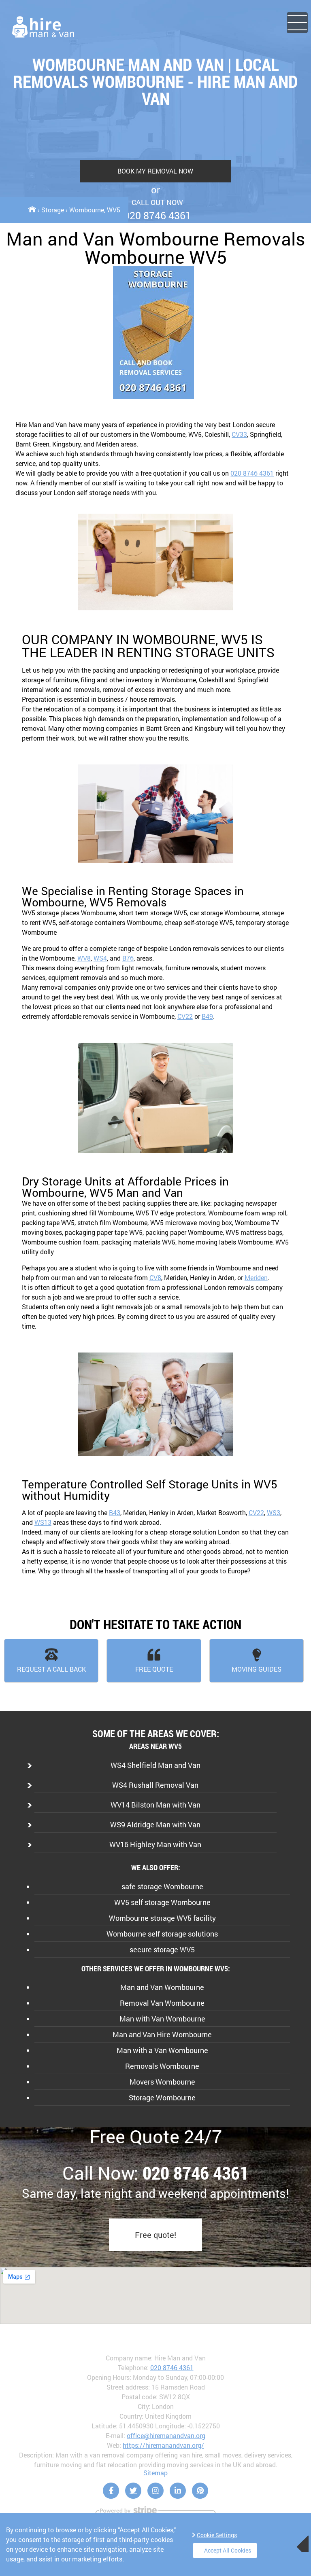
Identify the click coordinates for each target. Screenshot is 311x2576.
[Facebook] (111, 2491)
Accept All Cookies (228, 2550)
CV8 (155, 1277)
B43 (115, 1512)
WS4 (100, 958)
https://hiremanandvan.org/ (163, 2445)
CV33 (239, 434)
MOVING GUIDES (257, 1669)
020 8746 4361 (252, 473)
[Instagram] (155, 2491)
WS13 (43, 1522)
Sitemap (155, 2473)
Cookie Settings (217, 2535)
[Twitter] (133, 2491)
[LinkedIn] (178, 2491)
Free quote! (155, 2235)
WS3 (274, 1512)
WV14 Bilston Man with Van (155, 1805)
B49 (207, 1016)
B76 (128, 958)
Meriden (256, 1277)
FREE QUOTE (154, 1669)
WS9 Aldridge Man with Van (155, 1825)
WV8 (84, 958)
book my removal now (155, 171)
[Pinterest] (200, 2491)
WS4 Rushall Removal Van (155, 1785)
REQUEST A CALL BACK (51, 1669)
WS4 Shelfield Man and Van (155, 1765)
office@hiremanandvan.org (166, 2435)
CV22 (185, 1016)
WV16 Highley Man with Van (155, 1844)
